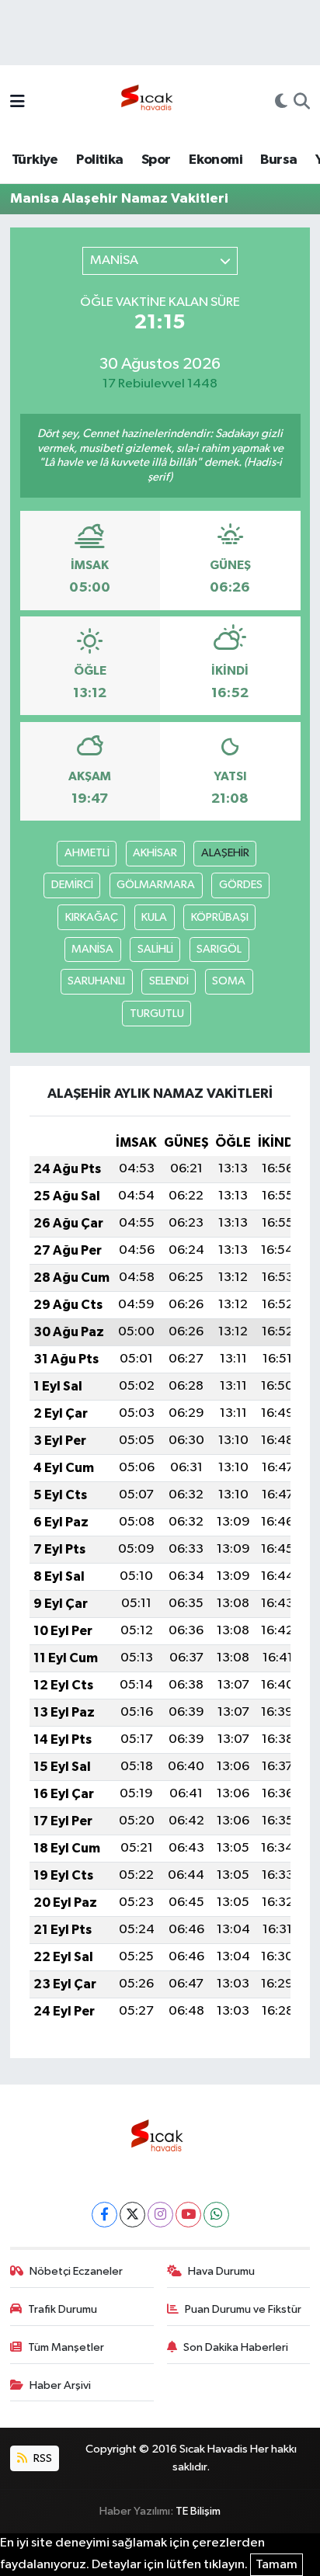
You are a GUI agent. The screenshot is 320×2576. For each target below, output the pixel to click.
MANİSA (92, 949)
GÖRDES (241, 885)
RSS (42, 2458)
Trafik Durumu (63, 2309)
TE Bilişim (198, 2511)
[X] (132, 2215)
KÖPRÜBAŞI (220, 917)
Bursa (278, 160)
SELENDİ (169, 981)
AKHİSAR (155, 853)
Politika (99, 160)
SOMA (229, 981)
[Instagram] (160, 2215)
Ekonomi (216, 160)
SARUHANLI (96, 981)
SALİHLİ (155, 949)
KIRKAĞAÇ (92, 917)
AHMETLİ (87, 853)
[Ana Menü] (17, 103)
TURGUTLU (157, 1014)
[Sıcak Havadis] (150, 102)
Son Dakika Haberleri (236, 2347)
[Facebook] (104, 2215)
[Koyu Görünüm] (281, 103)
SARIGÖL (219, 949)
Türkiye (35, 160)
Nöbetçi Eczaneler (76, 2271)
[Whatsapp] (216, 2215)
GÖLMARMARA (156, 885)
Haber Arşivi (60, 2385)
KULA (154, 917)
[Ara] (302, 103)
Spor (156, 160)
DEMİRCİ (72, 885)
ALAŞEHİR (225, 853)
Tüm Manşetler (66, 2347)
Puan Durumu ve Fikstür (243, 2309)
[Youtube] (188, 2215)
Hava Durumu (221, 2271)
